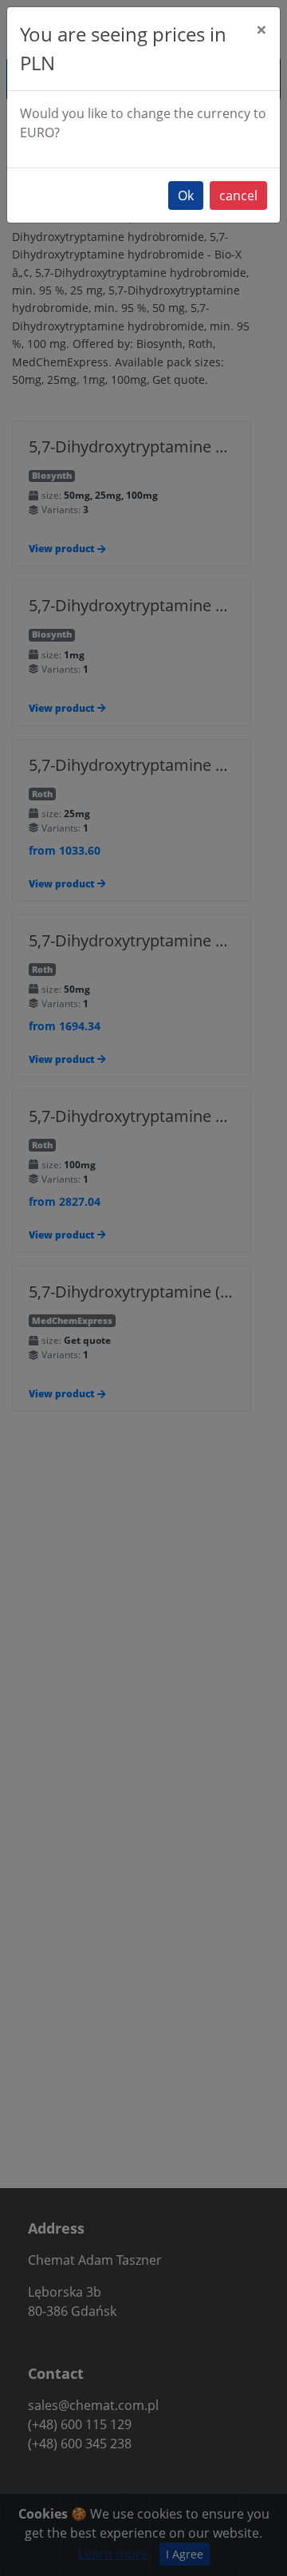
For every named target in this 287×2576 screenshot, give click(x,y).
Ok (186, 196)
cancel (238, 196)
